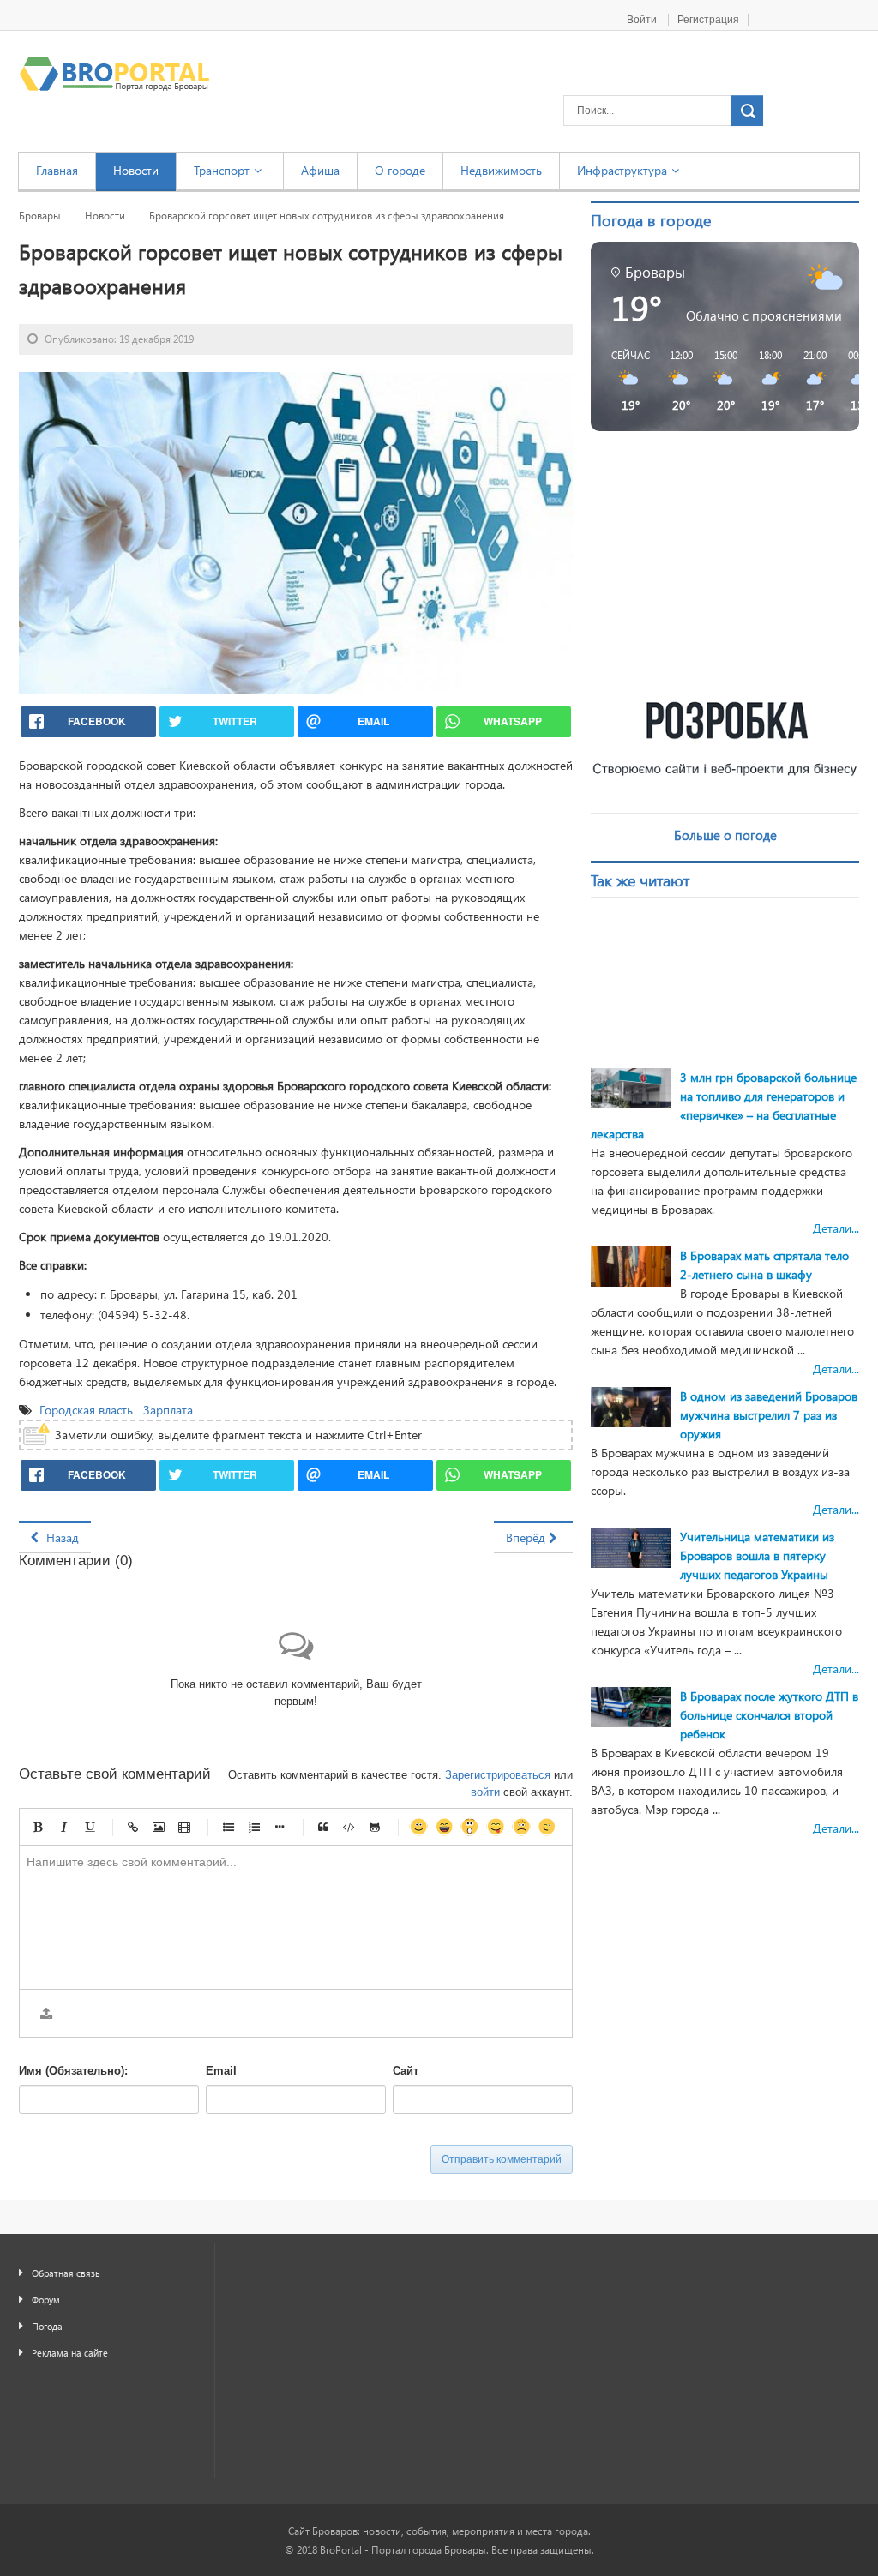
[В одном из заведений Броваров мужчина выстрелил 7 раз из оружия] (631, 1405)
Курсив (63, 1827)
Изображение (159, 1827)
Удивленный (470, 1827)
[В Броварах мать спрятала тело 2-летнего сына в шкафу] (631, 1265)
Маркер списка (280, 1827)
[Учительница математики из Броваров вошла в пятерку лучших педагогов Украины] (631, 1546)
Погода (47, 2326)
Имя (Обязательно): (73, 2071)
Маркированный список (228, 1827)
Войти (643, 20)
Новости (105, 215)
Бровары (40, 215)
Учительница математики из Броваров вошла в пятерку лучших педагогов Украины (757, 1555)
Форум (46, 2300)
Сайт (406, 2071)
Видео (184, 1827)
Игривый (496, 1827)
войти (485, 1792)
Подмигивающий (547, 1827)
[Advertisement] (734, 565)
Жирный (38, 1827)
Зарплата (170, 1410)
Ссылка (133, 1827)
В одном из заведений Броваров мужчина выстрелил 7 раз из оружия (769, 1415)
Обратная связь (66, 2273)
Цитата (323, 1827)
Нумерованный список (254, 1827)
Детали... (836, 1228)
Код (349, 1827)
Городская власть (88, 1410)
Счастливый (444, 1827)
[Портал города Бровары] (115, 74)
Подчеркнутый (89, 1827)
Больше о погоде (725, 835)
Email (221, 2071)
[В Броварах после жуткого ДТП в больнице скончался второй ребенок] (631, 1705)
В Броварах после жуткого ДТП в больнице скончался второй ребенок (769, 1715)
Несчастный (521, 1827)
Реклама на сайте (70, 2353)
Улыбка (418, 1827)
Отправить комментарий (502, 2159)
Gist (375, 1827)
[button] (625, 381)
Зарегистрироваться (498, 1775)
